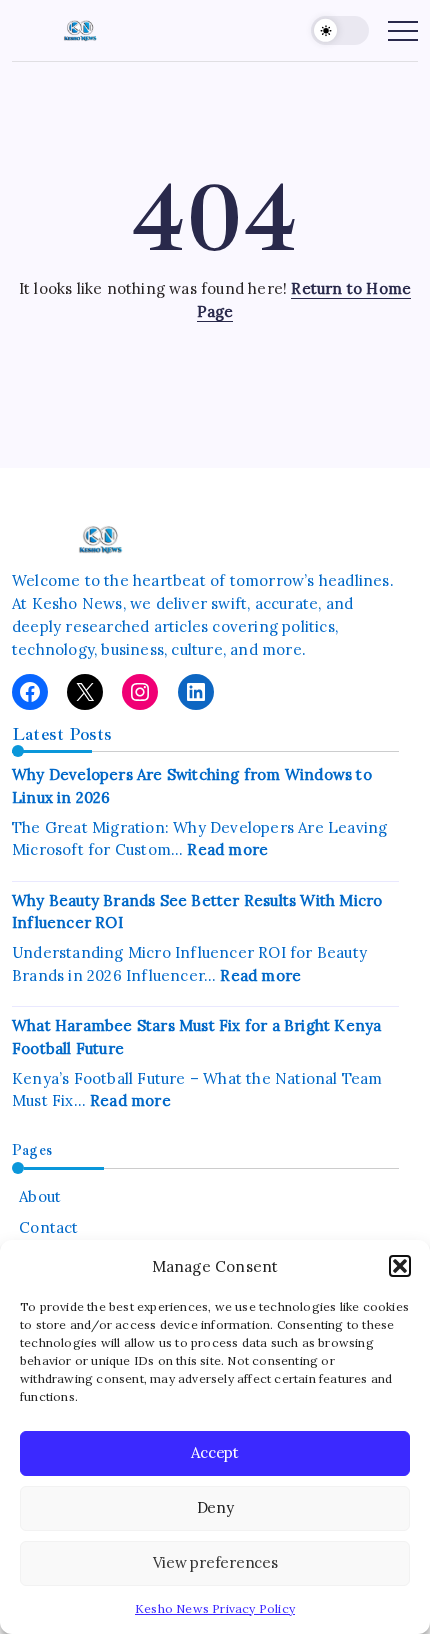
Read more (227, 849)
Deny (215, 1507)
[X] (85, 692)
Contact (48, 1227)
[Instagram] (140, 692)
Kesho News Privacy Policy (215, 1608)
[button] (400, 1266)
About (40, 1196)
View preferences (215, 1562)
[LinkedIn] (196, 692)
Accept (215, 1452)
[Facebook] (30, 692)
